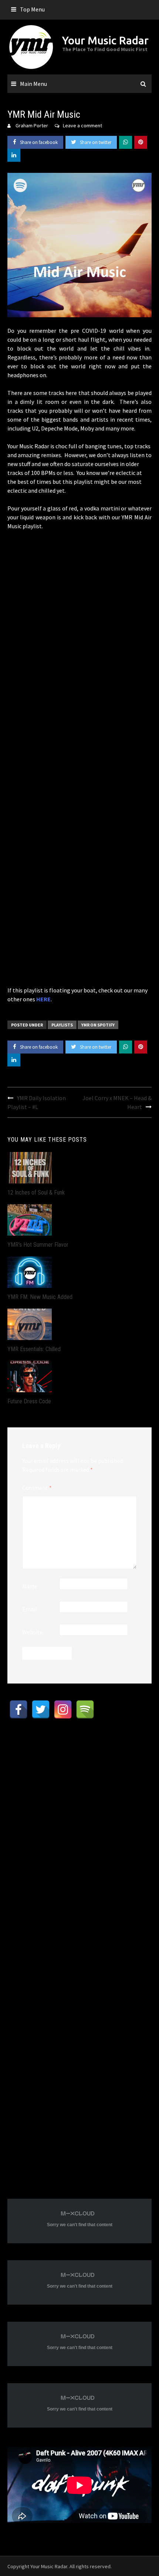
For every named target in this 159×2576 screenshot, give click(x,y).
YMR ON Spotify (98, 1025)
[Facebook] (18, 1709)
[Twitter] (41, 1709)
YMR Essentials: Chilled (34, 1349)
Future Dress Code (29, 1401)
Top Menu (32, 9)
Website (33, 1632)
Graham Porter (32, 125)
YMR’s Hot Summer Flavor (38, 1245)
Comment (37, 1488)
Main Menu (33, 84)
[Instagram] (63, 1709)
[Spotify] (85, 1709)
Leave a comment (82, 125)
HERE (43, 999)
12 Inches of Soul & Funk (36, 1192)
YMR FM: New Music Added (40, 1297)
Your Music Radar (105, 40)
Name (30, 1586)
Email (30, 1609)
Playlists (62, 1025)
